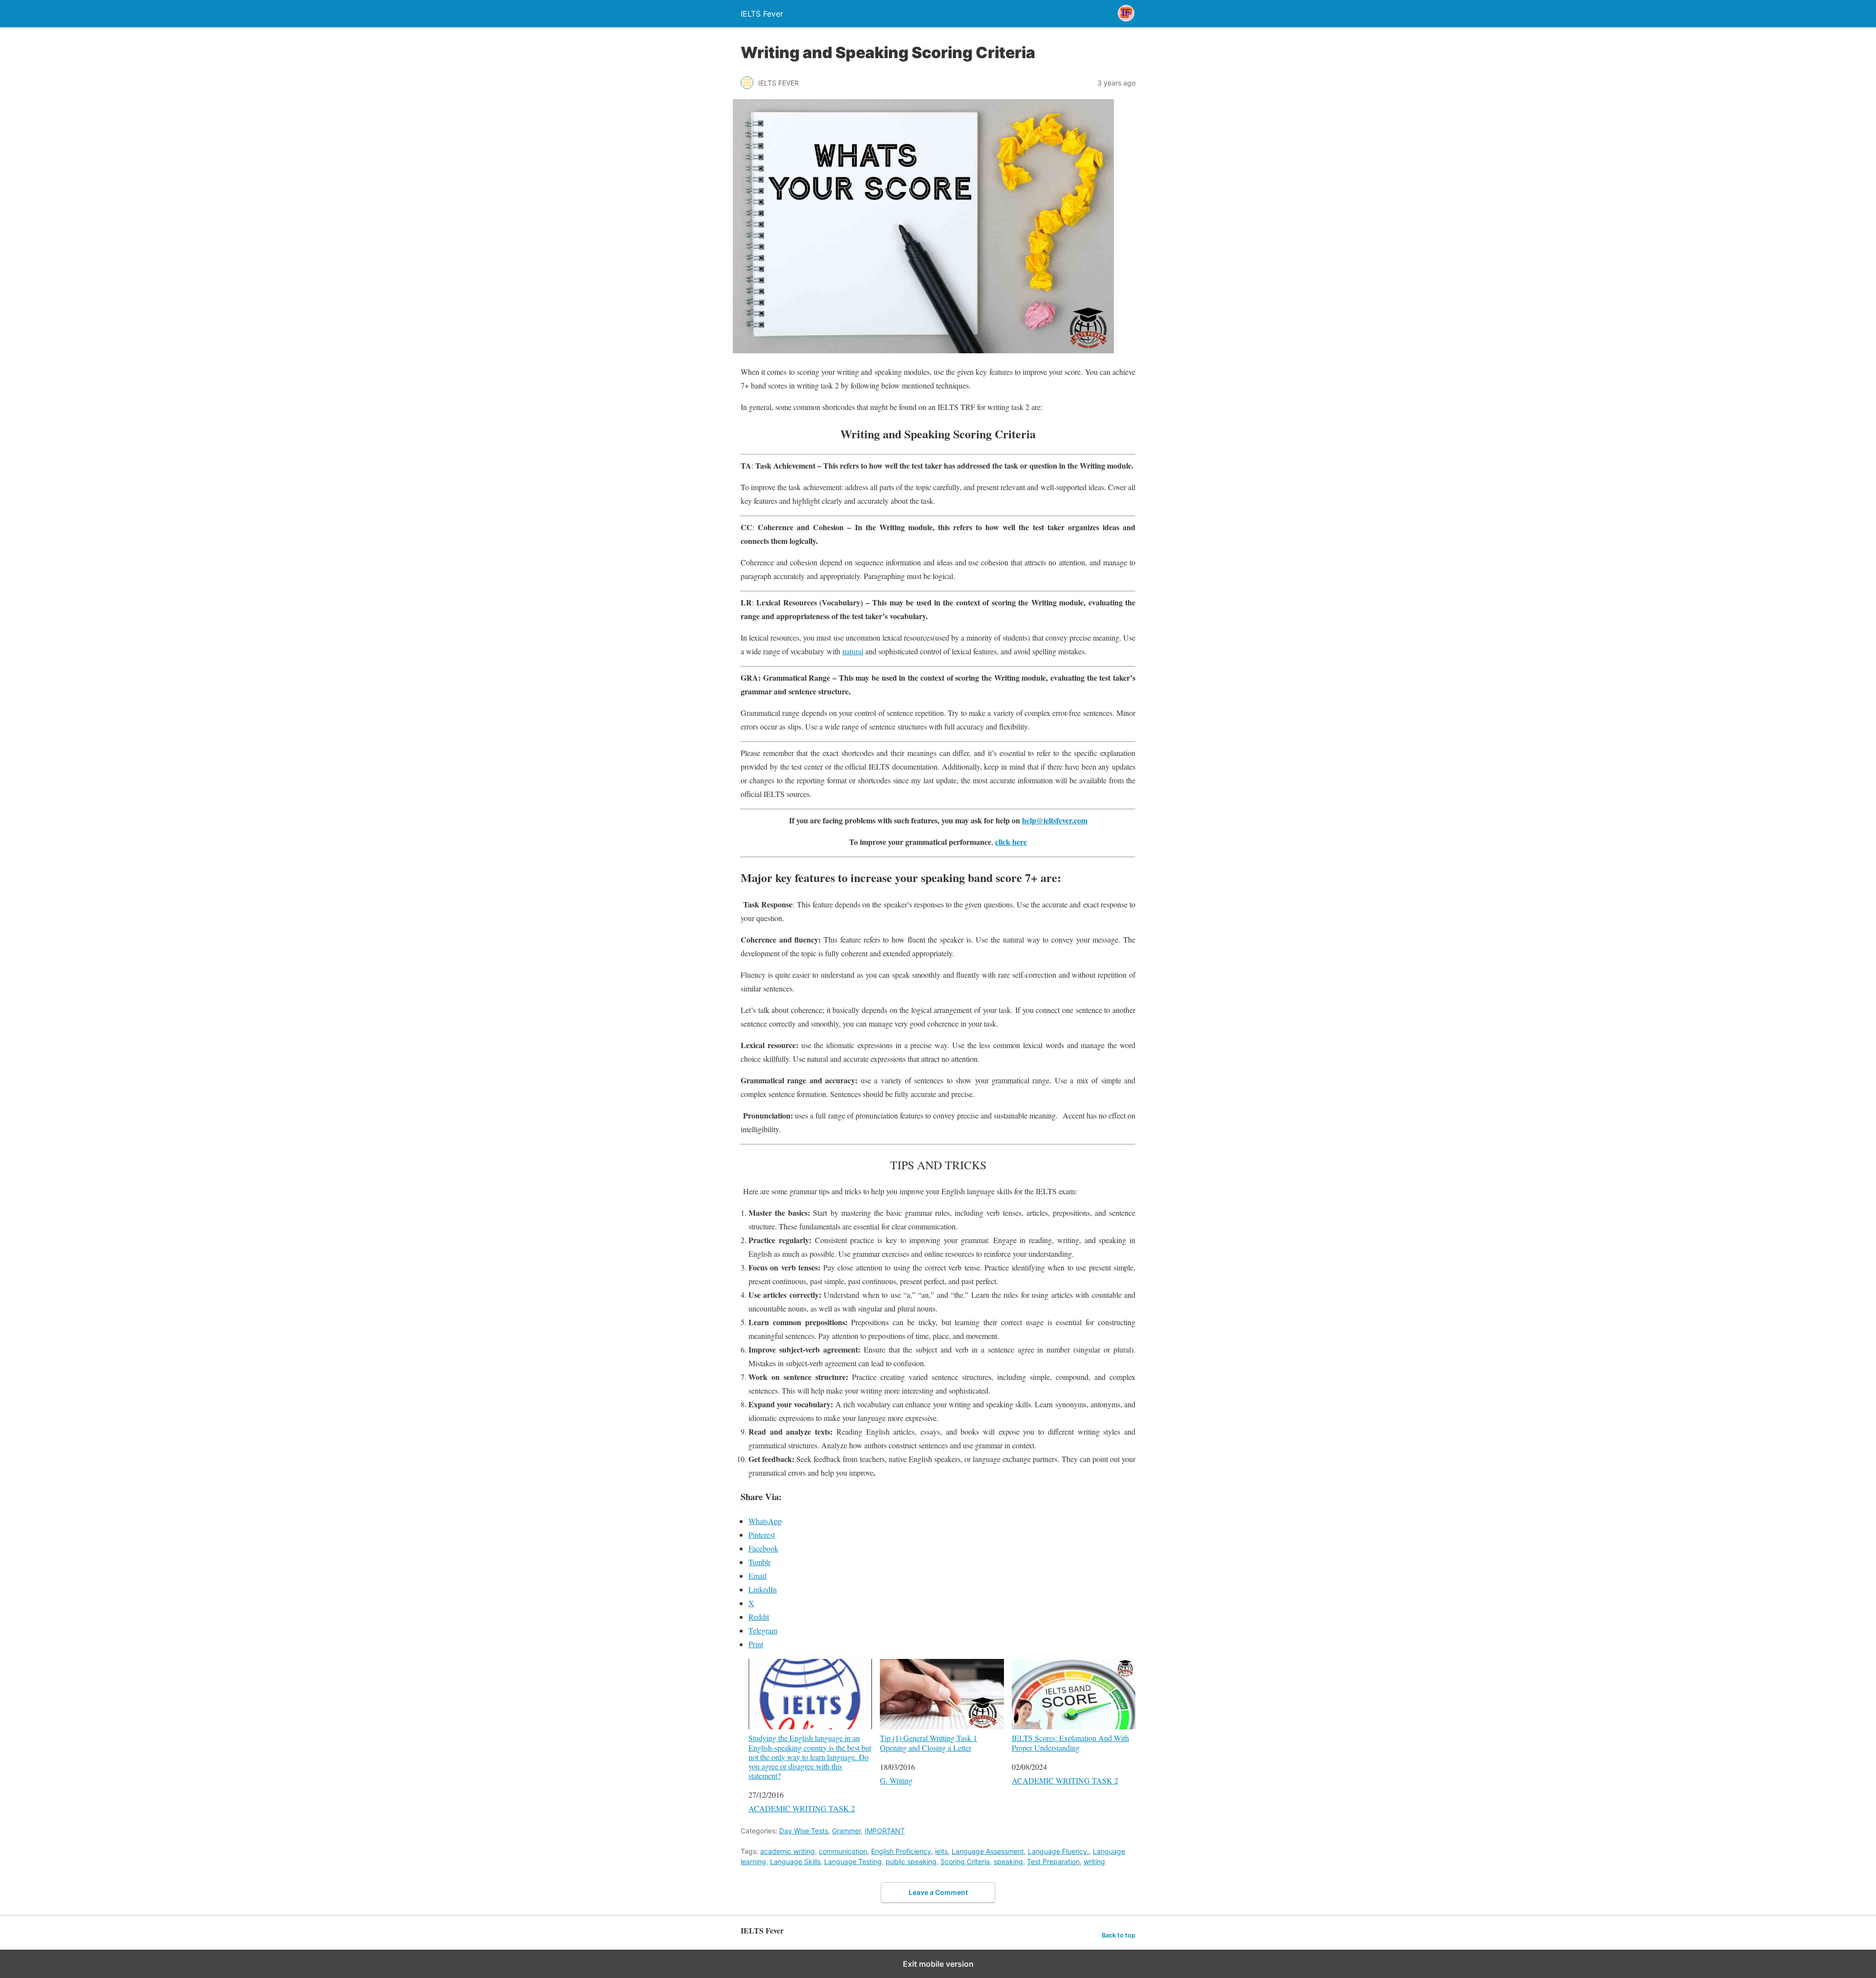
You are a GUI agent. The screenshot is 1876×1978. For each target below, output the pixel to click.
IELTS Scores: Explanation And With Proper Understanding (1070, 1742)
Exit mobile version (938, 1964)
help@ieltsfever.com (1055, 820)
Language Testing (853, 1861)
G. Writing (896, 1780)
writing (1094, 1861)
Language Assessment (988, 1851)
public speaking (911, 1861)
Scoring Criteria (965, 1861)
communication (843, 1851)
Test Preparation (1053, 1861)
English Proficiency (901, 1851)
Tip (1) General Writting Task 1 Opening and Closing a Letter (928, 1742)
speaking (1008, 1861)
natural (853, 651)
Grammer (846, 1831)
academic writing (788, 1851)
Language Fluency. (1058, 1851)
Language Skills (795, 1861)
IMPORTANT (885, 1831)
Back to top (1119, 1935)
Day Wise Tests (804, 1831)
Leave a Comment (938, 1892)
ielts (941, 1851)
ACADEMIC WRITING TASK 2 (802, 1808)
